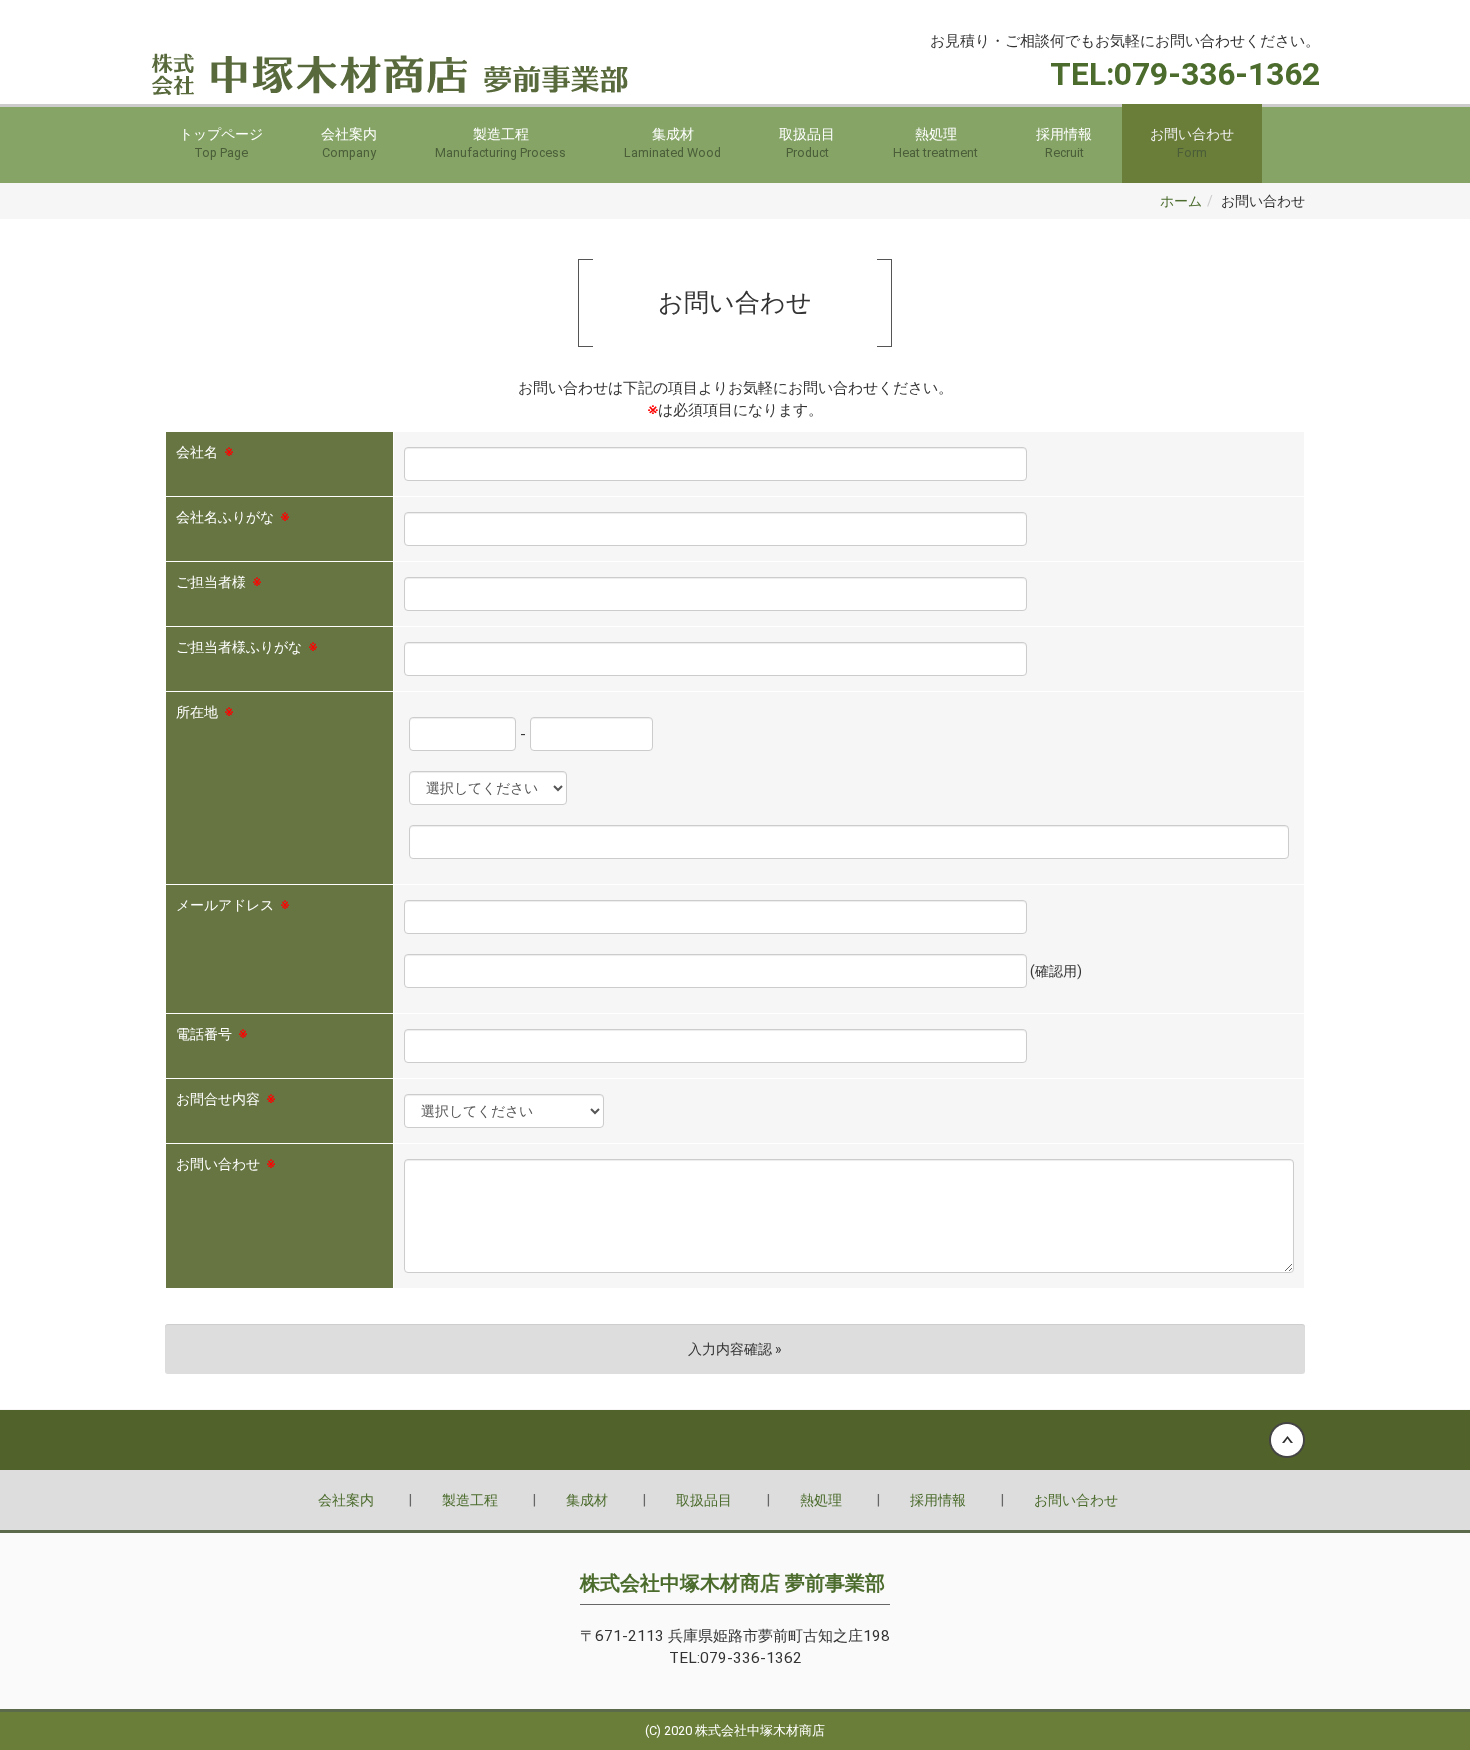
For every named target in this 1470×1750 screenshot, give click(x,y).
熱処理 (935, 143)
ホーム (1181, 201)
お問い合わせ (1192, 143)
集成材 (672, 143)
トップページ (221, 143)
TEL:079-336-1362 (1185, 74)
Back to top (735, 1440)
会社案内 (349, 143)
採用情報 (1064, 143)
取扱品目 (807, 143)
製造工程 (500, 143)
